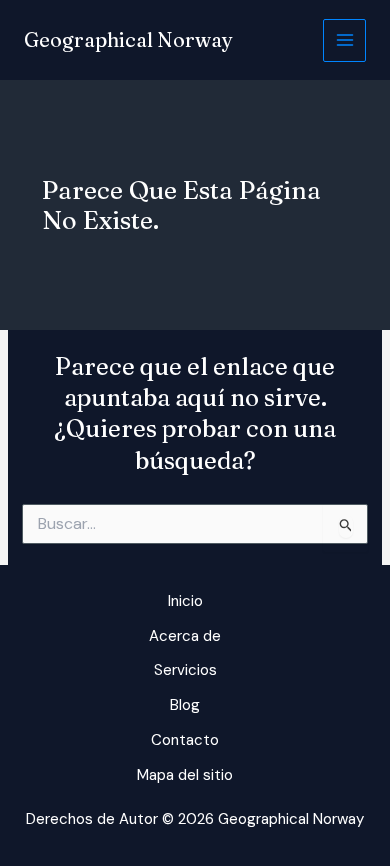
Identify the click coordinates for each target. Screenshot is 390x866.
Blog (185, 705)
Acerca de (185, 636)
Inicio (185, 601)
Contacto (185, 740)
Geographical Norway (128, 39)
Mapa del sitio (185, 775)
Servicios (185, 670)
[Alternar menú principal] (344, 40)
